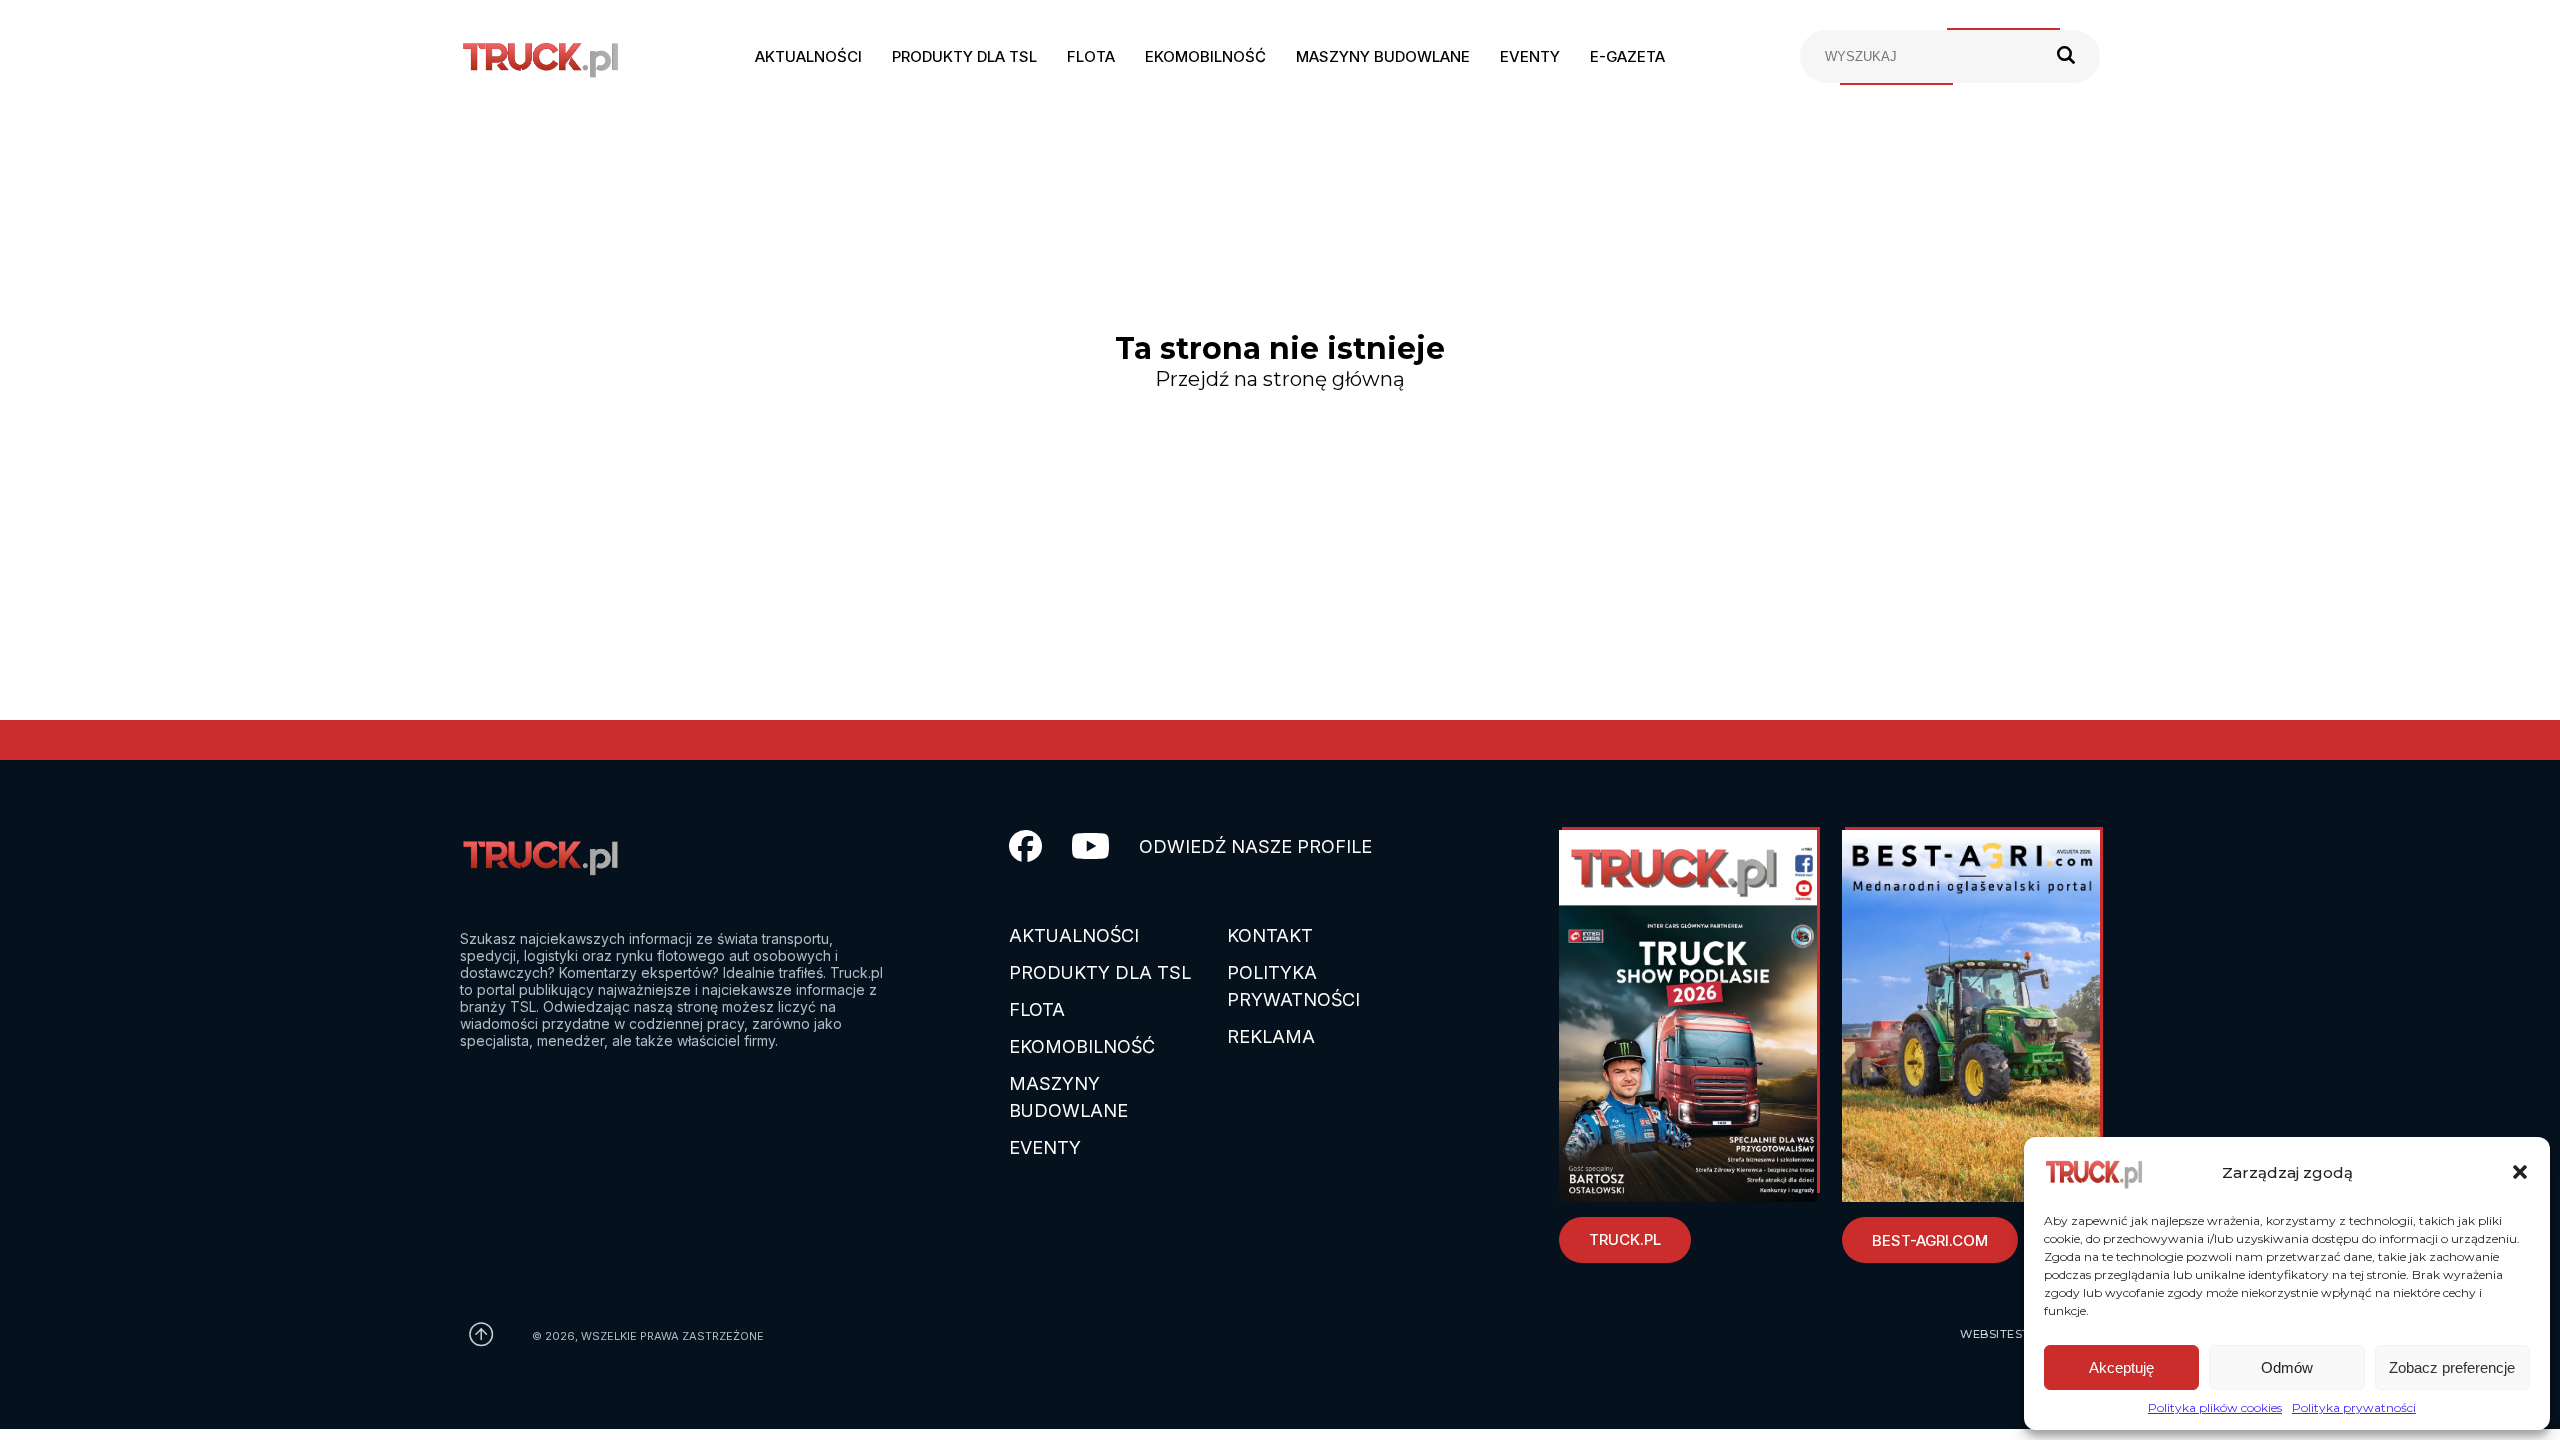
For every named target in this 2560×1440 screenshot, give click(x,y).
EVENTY (1045, 1147)
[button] (2520, 1172)
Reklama (1271, 1036)
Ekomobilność (1205, 56)
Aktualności (808, 56)
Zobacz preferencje (2452, 1367)
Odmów (2287, 1367)
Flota (1091, 56)
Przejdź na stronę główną (1280, 379)
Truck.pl (1625, 1239)
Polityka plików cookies (2215, 1407)
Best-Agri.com (1930, 1240)
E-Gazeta (1627, 56)
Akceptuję (2121, 1367)
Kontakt (1270, 935)
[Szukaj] (2066, 56)
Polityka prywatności (2354, 1407)
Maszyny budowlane (1383, 56)
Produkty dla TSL (964, 56)
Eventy (1530, 56)
